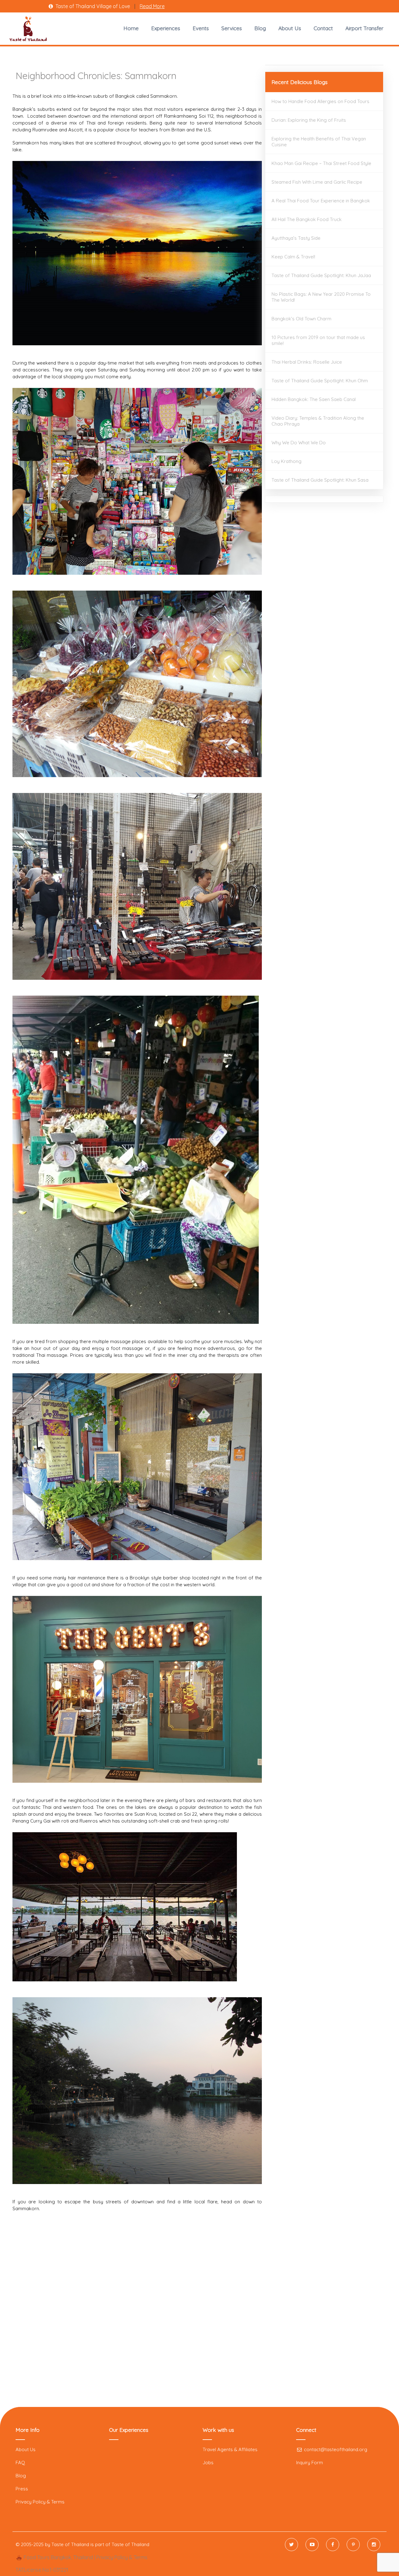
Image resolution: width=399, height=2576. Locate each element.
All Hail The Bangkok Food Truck (307, 219)
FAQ (20, 2463)
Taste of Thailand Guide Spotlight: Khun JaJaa (321, 275)
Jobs (208, 2463)
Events (201, 28)
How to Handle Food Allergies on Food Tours (320, 101)
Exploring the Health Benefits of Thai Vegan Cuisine (319, 142)
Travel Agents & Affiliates (230, 2449)
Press (22, 2489)
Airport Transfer (364, 28)
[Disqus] (137, 2315)
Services (232, 28)
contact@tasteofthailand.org (335, 2449)
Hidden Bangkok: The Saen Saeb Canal (314, 399)
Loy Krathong (286, 461)
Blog (260, 28)
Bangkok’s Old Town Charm (301, 319)
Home (131, 28)
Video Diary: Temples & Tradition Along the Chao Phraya (318, 421)
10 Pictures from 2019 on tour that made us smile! (318, 340)
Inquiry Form (310, 2463)
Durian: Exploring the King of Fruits (309, 120)
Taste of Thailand (130, 2544)
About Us (290, 28)
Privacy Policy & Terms (40, 2502)
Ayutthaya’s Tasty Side (296, 238)
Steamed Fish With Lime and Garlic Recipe (317, 182)
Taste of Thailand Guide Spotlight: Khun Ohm (320, 381)
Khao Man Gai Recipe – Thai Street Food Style (321, 163)
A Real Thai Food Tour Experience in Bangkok (321, 201)
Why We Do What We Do (299, 443)
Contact (323, 28)
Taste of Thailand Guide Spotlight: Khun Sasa (320, 480)
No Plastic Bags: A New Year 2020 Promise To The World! (321, 297)
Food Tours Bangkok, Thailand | (59, 2557)
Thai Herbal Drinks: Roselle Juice (307, 362)
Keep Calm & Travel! (293, 257)
